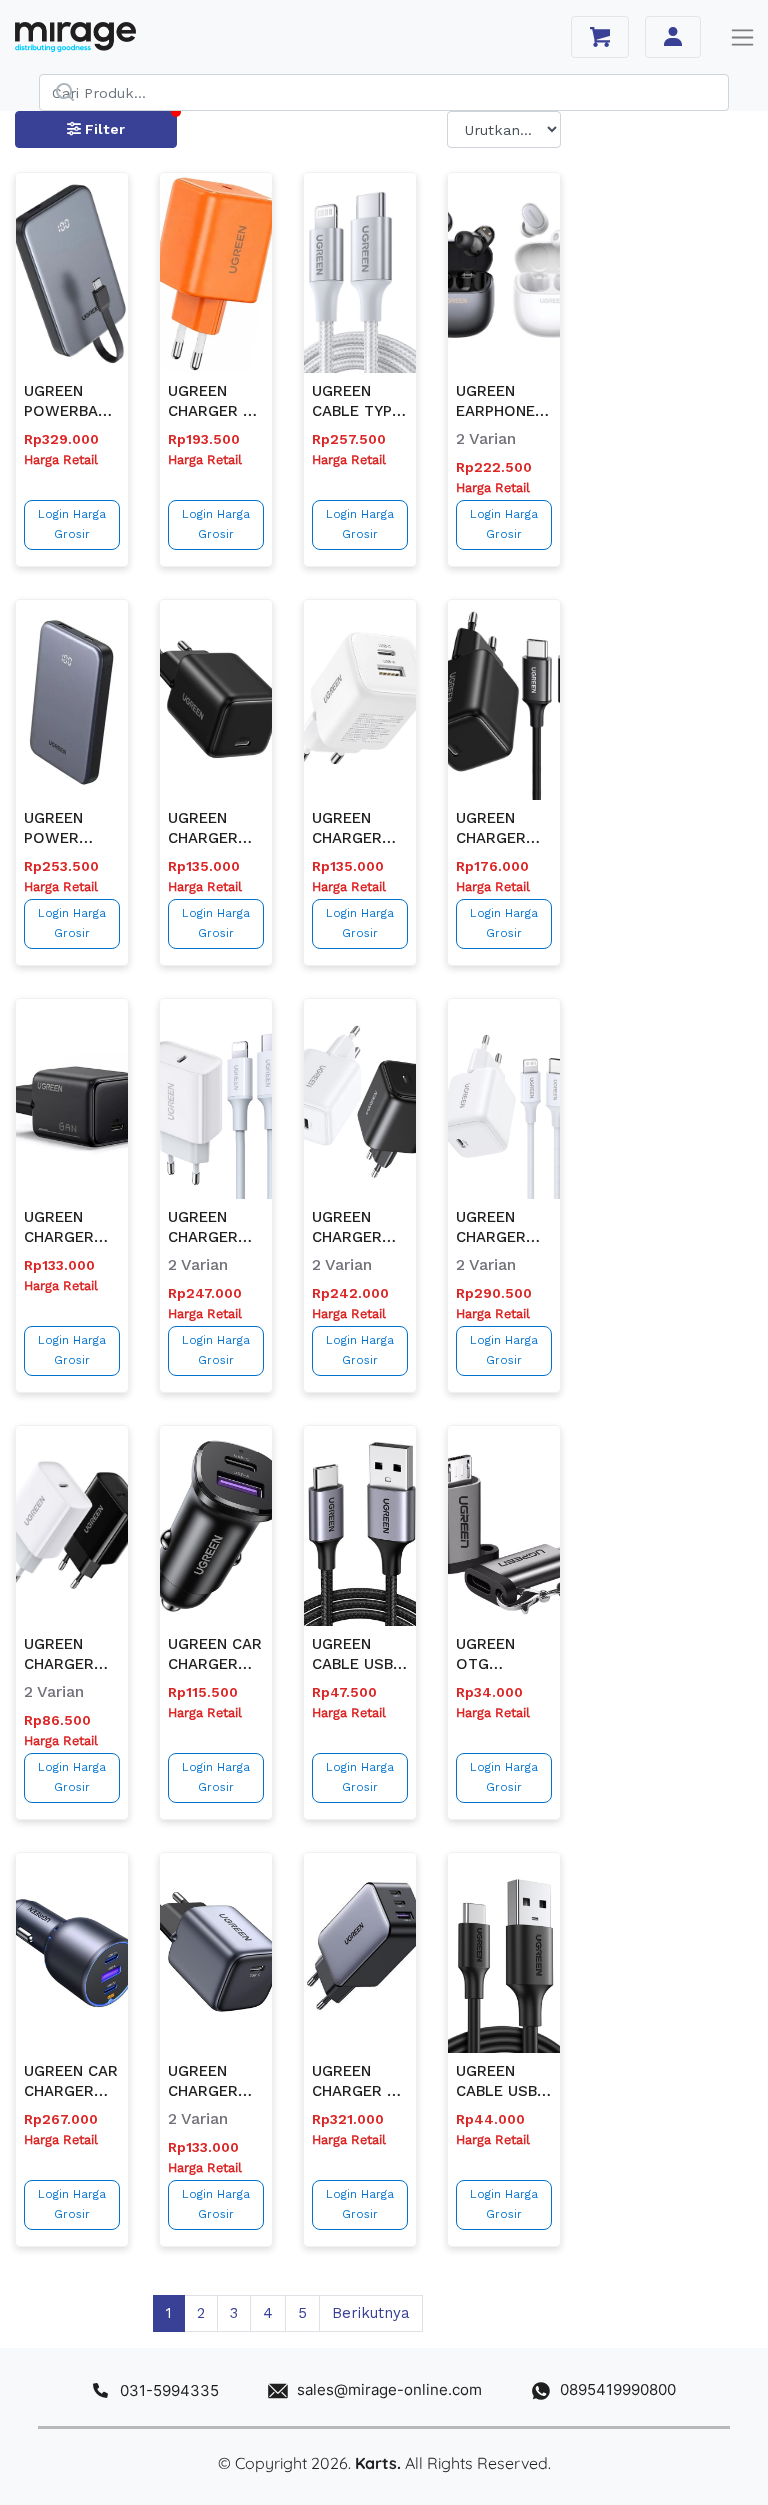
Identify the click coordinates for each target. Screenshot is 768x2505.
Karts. (378, 2463)
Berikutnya (371, 2313)
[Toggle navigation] (742, 37)
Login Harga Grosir (72, 524)
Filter (103, 129)
